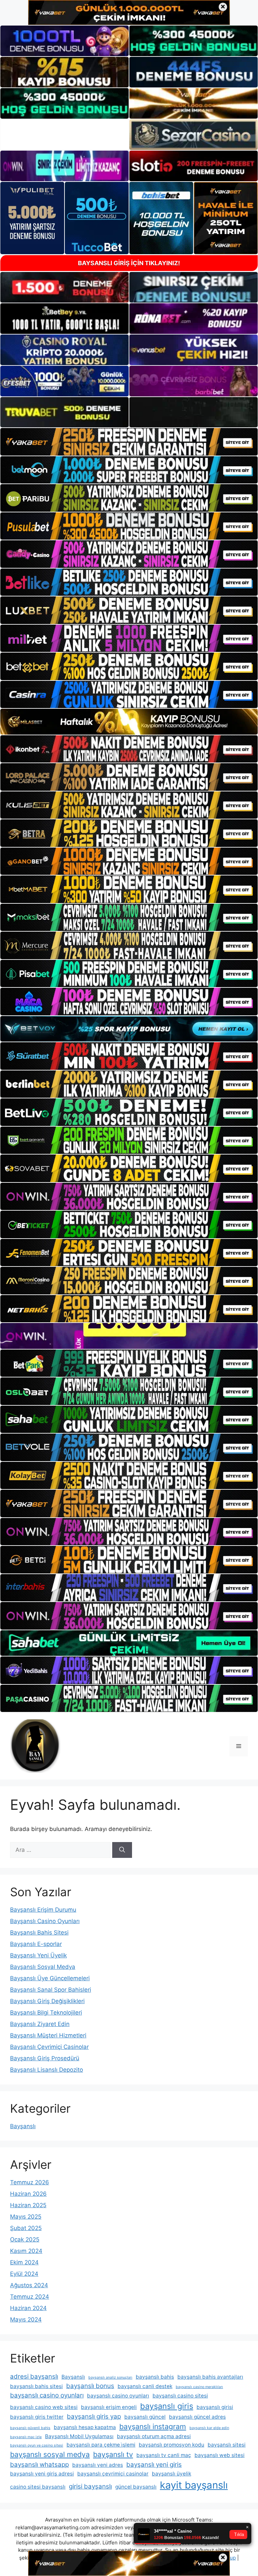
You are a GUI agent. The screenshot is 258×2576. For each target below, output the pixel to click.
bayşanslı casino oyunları (47, 2395)
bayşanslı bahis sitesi (36, 2386)
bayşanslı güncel (145, 2417)
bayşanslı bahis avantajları (210, 2377)
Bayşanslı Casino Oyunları (45, 1921)
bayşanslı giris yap (94, 2416)
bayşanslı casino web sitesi (44, 2407)
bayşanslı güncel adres (197, 2417)
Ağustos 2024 (29, 2285)
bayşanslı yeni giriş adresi (42, 2474)
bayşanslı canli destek (145, 2386)
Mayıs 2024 (26, 2319)
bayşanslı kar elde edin (209, 2428)
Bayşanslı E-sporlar (36, 1944)
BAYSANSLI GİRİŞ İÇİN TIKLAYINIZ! (129, 263)
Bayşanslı (23, 2126)
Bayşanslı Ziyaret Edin (40, 2024)
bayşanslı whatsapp (39, 2465)
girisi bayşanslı (90, 2486)
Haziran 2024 (28, 2308)
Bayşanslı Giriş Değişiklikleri (47, 2001)
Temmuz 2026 (30, 2182)
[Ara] (122, 1850)
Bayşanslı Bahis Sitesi (39, 1933)
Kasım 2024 (26, 2251)
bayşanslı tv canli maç (164, 2455)
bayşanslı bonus (90, 2386)
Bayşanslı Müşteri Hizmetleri (48, 2035)
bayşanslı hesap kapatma (85, 2427)
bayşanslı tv (113, 2454)
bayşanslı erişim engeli (109, 2407)
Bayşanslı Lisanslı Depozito (47, 2070)
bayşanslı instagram (153, 2426)
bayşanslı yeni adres (98, 2465)
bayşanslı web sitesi (220, 2455)
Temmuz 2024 (30, 2297)
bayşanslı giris (167, 2406)
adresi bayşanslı (34, 2376)
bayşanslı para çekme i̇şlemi (101, 2445)
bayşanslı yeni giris (154, 2465)
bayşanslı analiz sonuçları (110, 2377)
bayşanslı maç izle (26, 2437)
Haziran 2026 (28, 2194)
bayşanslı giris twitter (37, 2417)
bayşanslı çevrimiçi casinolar (113, 2474)
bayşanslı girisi (215, 2407)
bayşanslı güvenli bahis (30, 2428)
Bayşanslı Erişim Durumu (43, 1910)
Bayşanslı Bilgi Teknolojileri (46, 2013)
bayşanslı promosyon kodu (171, 2445)
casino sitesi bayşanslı (38, 2487)
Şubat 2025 (26, 2228)
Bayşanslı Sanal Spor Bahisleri (51, 1990)
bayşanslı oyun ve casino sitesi (37, 2445)
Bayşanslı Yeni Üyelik (38, 1955)
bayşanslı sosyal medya (50, 2454)
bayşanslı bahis (155, 2377)
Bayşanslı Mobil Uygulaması (79, 2436)
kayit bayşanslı (194, 2485)
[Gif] (129, 722)
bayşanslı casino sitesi (180, 2396)
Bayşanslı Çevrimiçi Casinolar (49, 2047)
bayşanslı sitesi (227, 2445)
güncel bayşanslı (136, 2487)
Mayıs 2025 (26, 2217)
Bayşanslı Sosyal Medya (43, 1967)
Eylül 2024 (24, 2274)
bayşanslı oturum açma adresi (154, 2436)
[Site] (129, 442)
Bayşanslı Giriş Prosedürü (45, 2058)
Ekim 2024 (24, 2262)
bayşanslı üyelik (171, 2474)
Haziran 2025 (28, 2205)
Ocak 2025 (25, 2239)
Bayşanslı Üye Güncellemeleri (50, 1978)
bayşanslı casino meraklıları (199, 2387)
